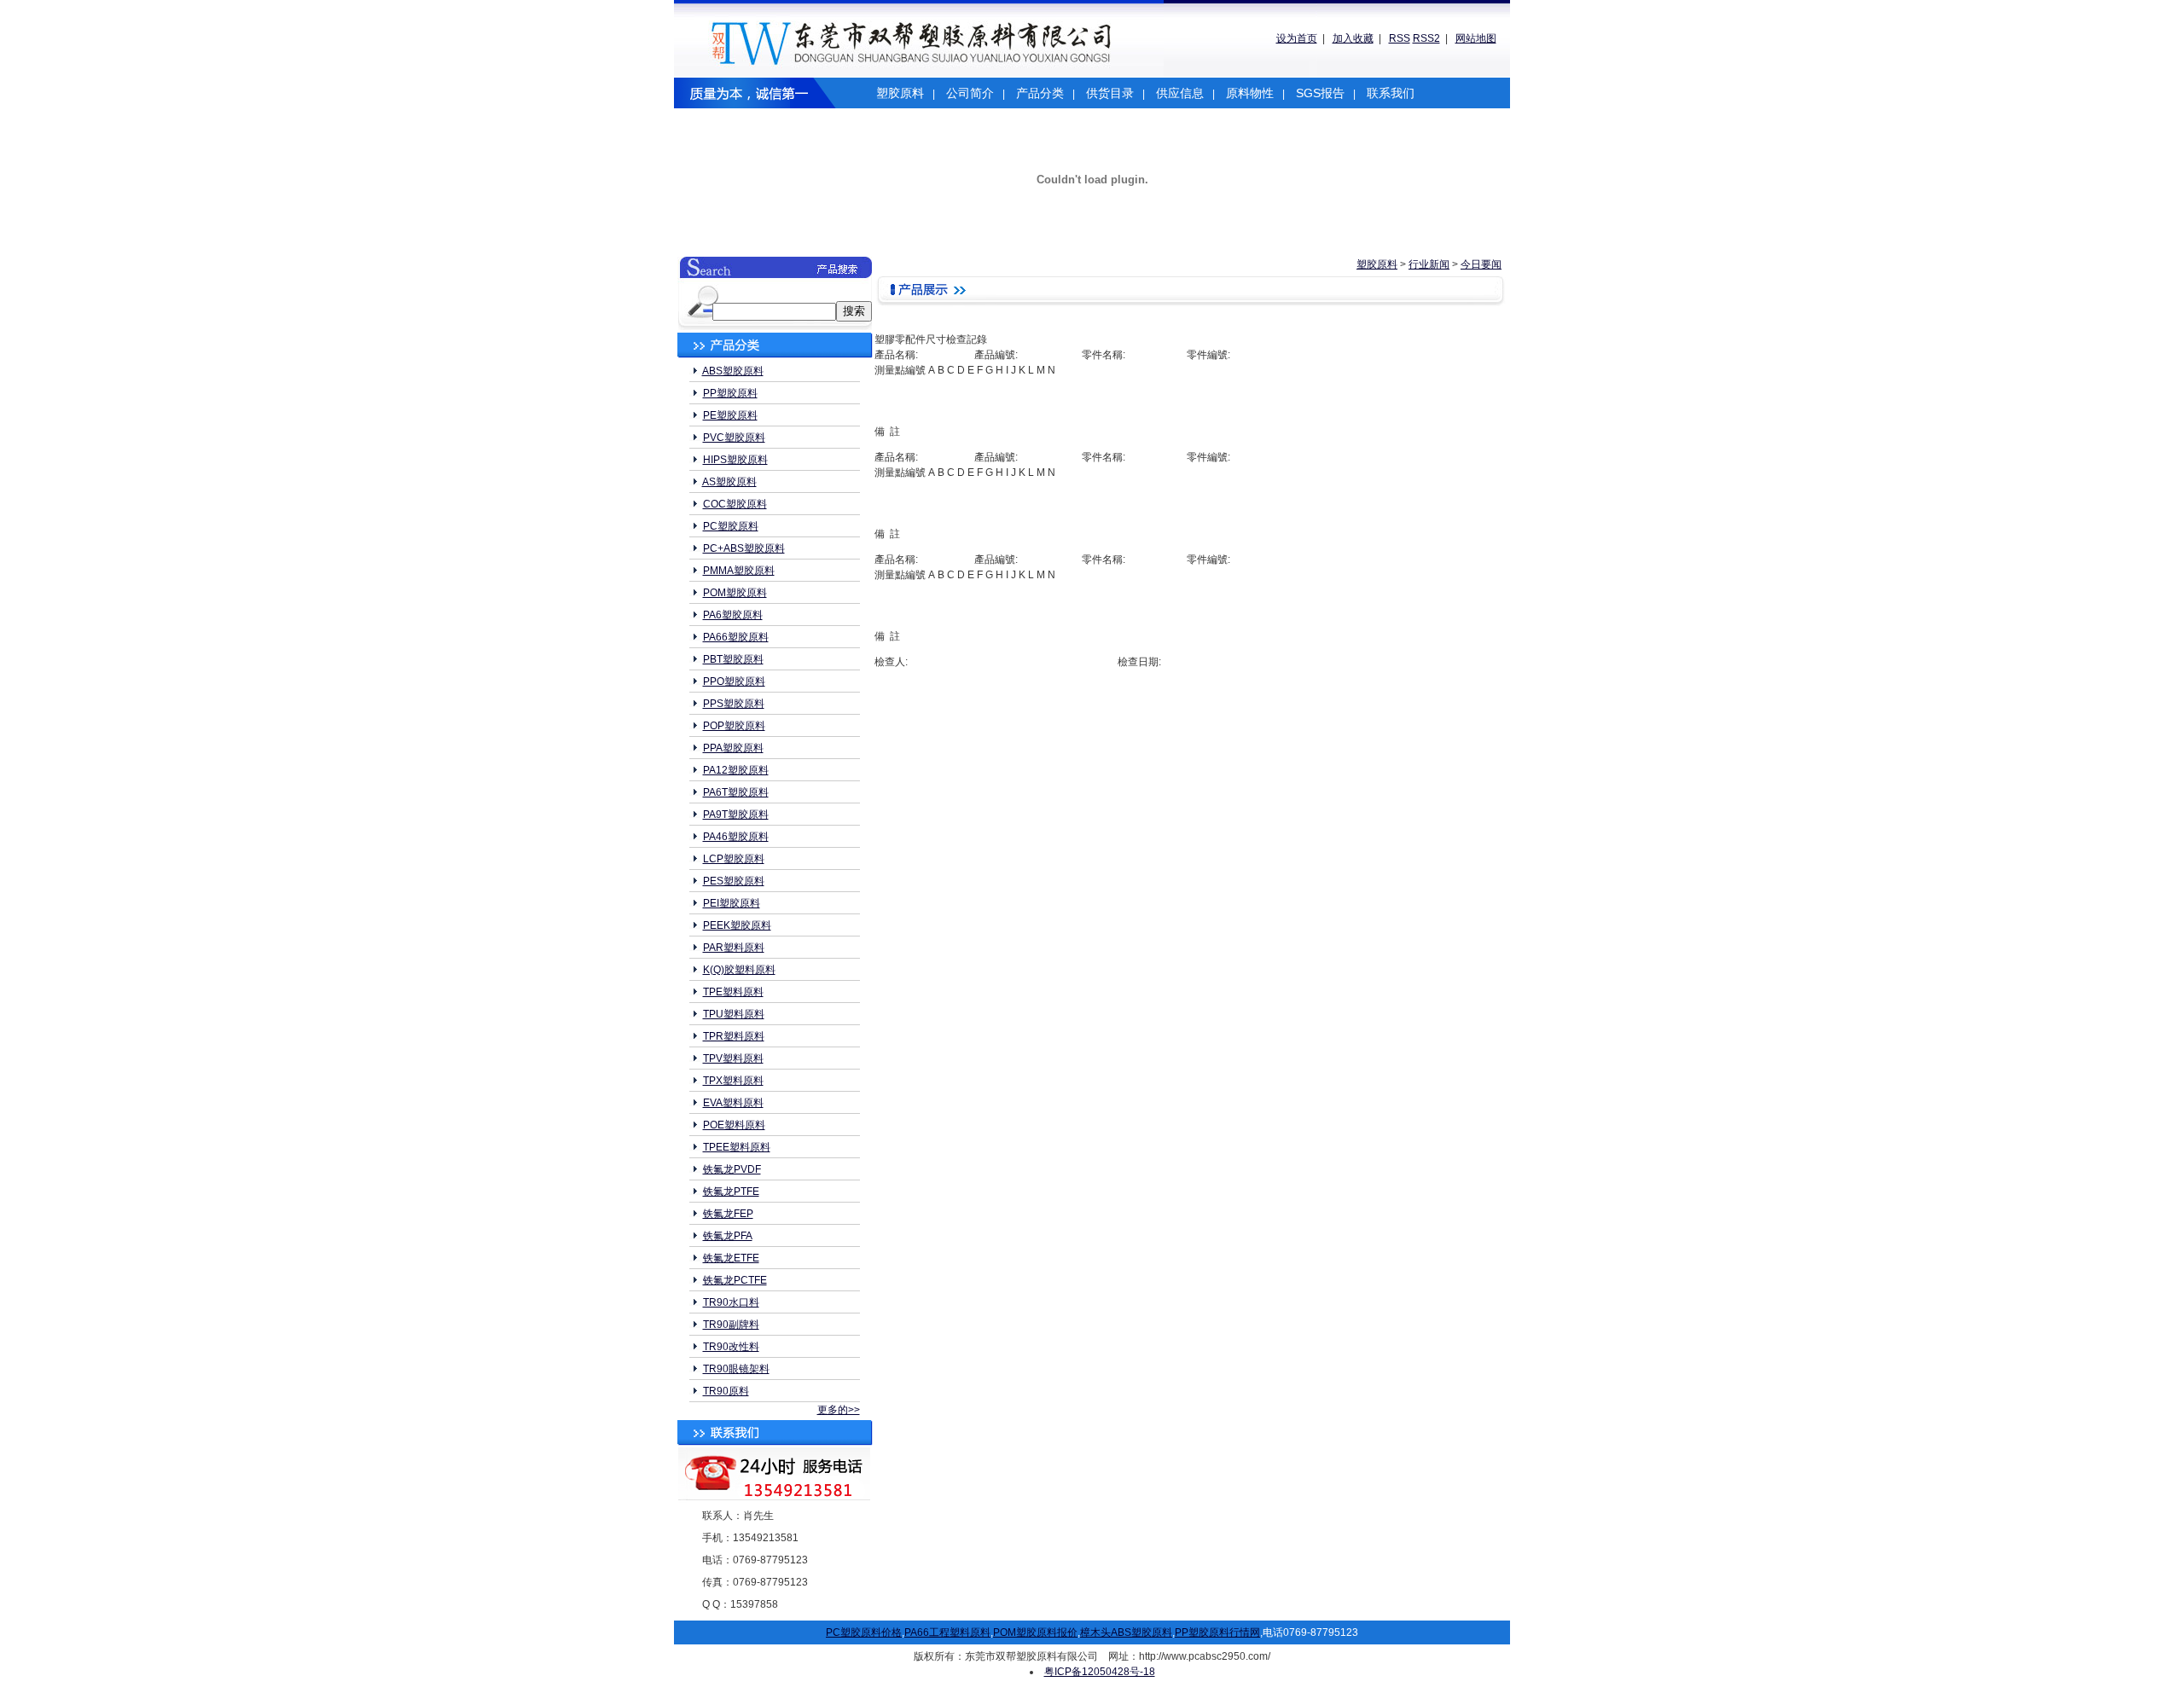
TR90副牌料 (731, 1325)
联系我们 (1391, 93)
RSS (1400, 38)
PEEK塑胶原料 (737, 925)
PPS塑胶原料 (734, 704)
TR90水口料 (731, 1302)
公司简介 (970, 93)
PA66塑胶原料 (736, 637)
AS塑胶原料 (729, 482)
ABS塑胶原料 (733, 371)
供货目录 (1110, 93)
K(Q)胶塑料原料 (739, 970)
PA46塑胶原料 (736, 837)
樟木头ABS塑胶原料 (1126, 1632)
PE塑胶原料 (730, 415)
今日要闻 (1481, 264)
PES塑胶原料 (734, 881)
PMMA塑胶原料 (739, 571)
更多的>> (839, 1410)
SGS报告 (1320, 93)
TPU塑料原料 (734, 1014)
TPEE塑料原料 (737, 1147)
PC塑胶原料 (731, 526)
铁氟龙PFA (728, 1236)
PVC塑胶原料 (734, 438)
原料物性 (1250, 93)
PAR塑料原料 (734, 948)
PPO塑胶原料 (734, 681)
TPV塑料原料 (733, 1058)
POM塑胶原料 (735, 593)
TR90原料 (726, 1391)
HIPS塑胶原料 (735, 460)
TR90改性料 (731, 1347)
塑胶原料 (900, 93)
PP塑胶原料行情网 (1217, 1632)
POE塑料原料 (734, 1125)
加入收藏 (1353, 38)
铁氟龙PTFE (731, 1192)
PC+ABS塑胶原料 (744, 548)
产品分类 (1040, 93)
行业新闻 (1429, 264)
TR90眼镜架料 (736, 1369)
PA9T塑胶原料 (736, 815)
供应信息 (1180, 93)
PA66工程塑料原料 (947, 1632)
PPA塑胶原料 (733, 748)
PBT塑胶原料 (733, 659)
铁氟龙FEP (728, 1214)
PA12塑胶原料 (736, 770)
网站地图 (1476, 38)
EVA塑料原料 (733, 1103)
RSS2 (1426, 38)
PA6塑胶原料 (733, 615)
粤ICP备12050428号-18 (1100, 1672)
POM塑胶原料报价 (1035, 1632)
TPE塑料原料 (733, 992)
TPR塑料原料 (734, 1036)
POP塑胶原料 (734, 726)
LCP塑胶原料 (734, 859)
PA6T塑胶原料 (736, 792)
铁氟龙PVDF (732, 1169)
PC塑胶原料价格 (864, 1632)
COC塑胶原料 (735, 504)
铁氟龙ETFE (731, 1258)
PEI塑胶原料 (732, 903)
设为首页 (1297, 38)
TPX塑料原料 (733, 1081)
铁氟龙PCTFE (735, 1280)
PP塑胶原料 (730, 393)
